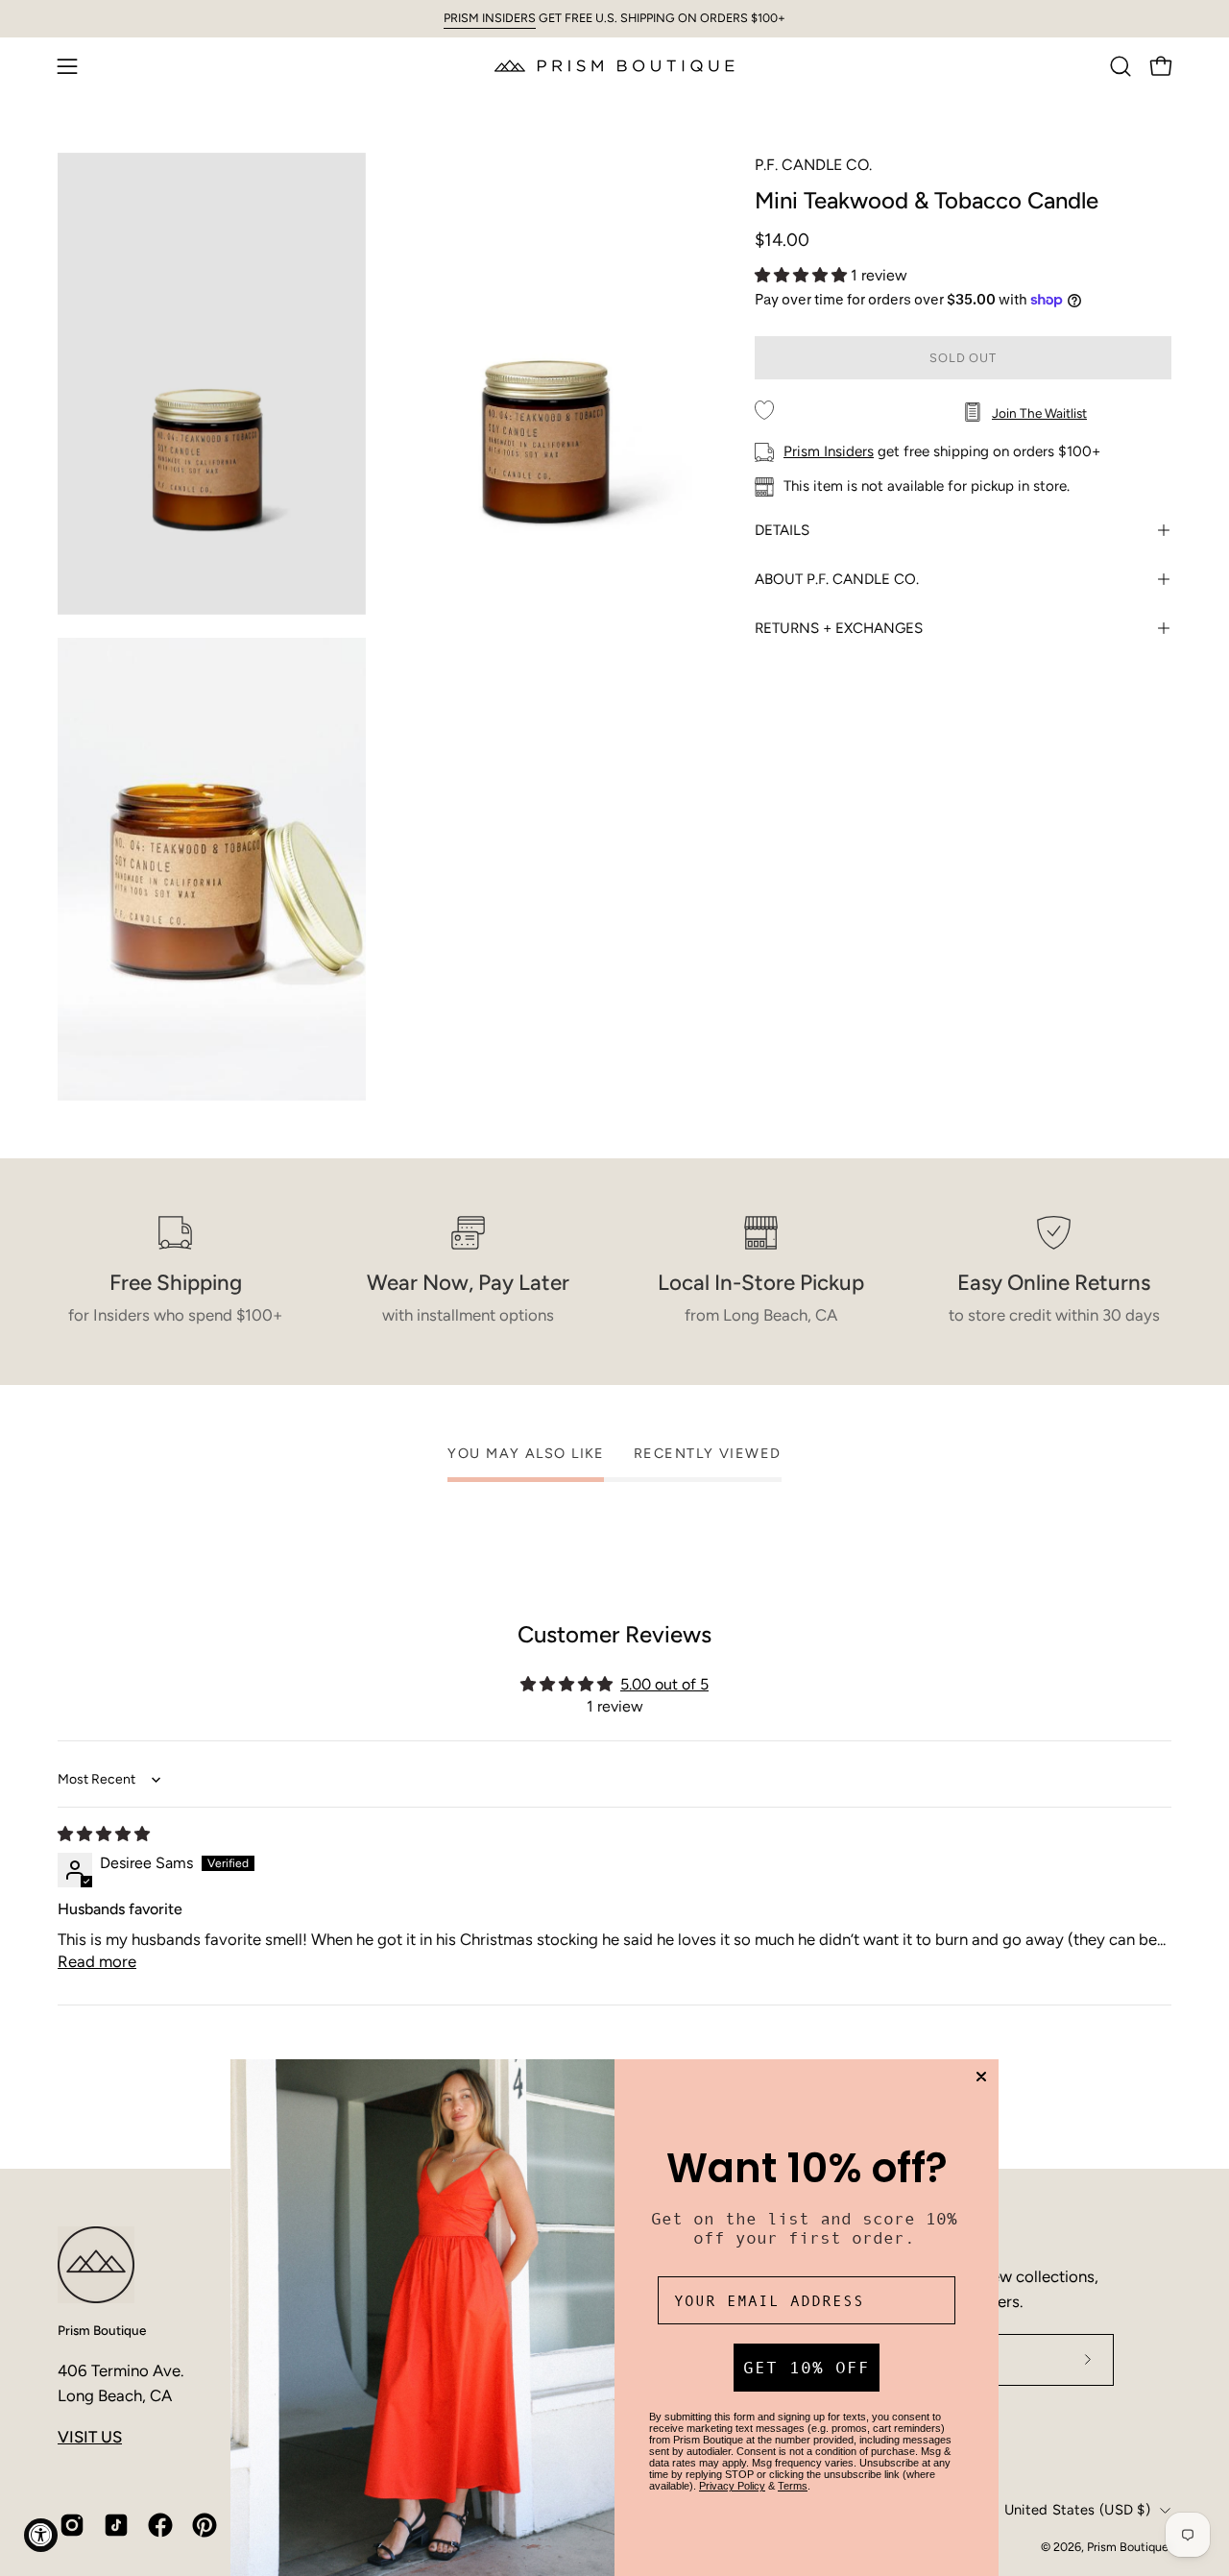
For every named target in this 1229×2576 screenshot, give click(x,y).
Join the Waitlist (1039, 413)
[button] (1121, 66)
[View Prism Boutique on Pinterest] (205, 2525)
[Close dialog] (981, 2077)
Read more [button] (97, 1961)
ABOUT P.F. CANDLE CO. (837, 579)
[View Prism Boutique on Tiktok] (116, 2525)
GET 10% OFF (807, 2368)
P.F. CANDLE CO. (813, 165)
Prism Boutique (102, 2330)
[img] (104, 1834)
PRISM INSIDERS (490, 18)
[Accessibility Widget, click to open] (41, 2535)
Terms (793, 2486)
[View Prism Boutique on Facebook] (160, 2525)
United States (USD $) (1077, 2510)
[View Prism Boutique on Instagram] (72, 2525)
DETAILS (782, 530)
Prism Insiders (829, 451)
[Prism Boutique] (614, 66)
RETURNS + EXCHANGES (839, 628)
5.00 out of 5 (664, 1684)
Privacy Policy (732, 2486)
